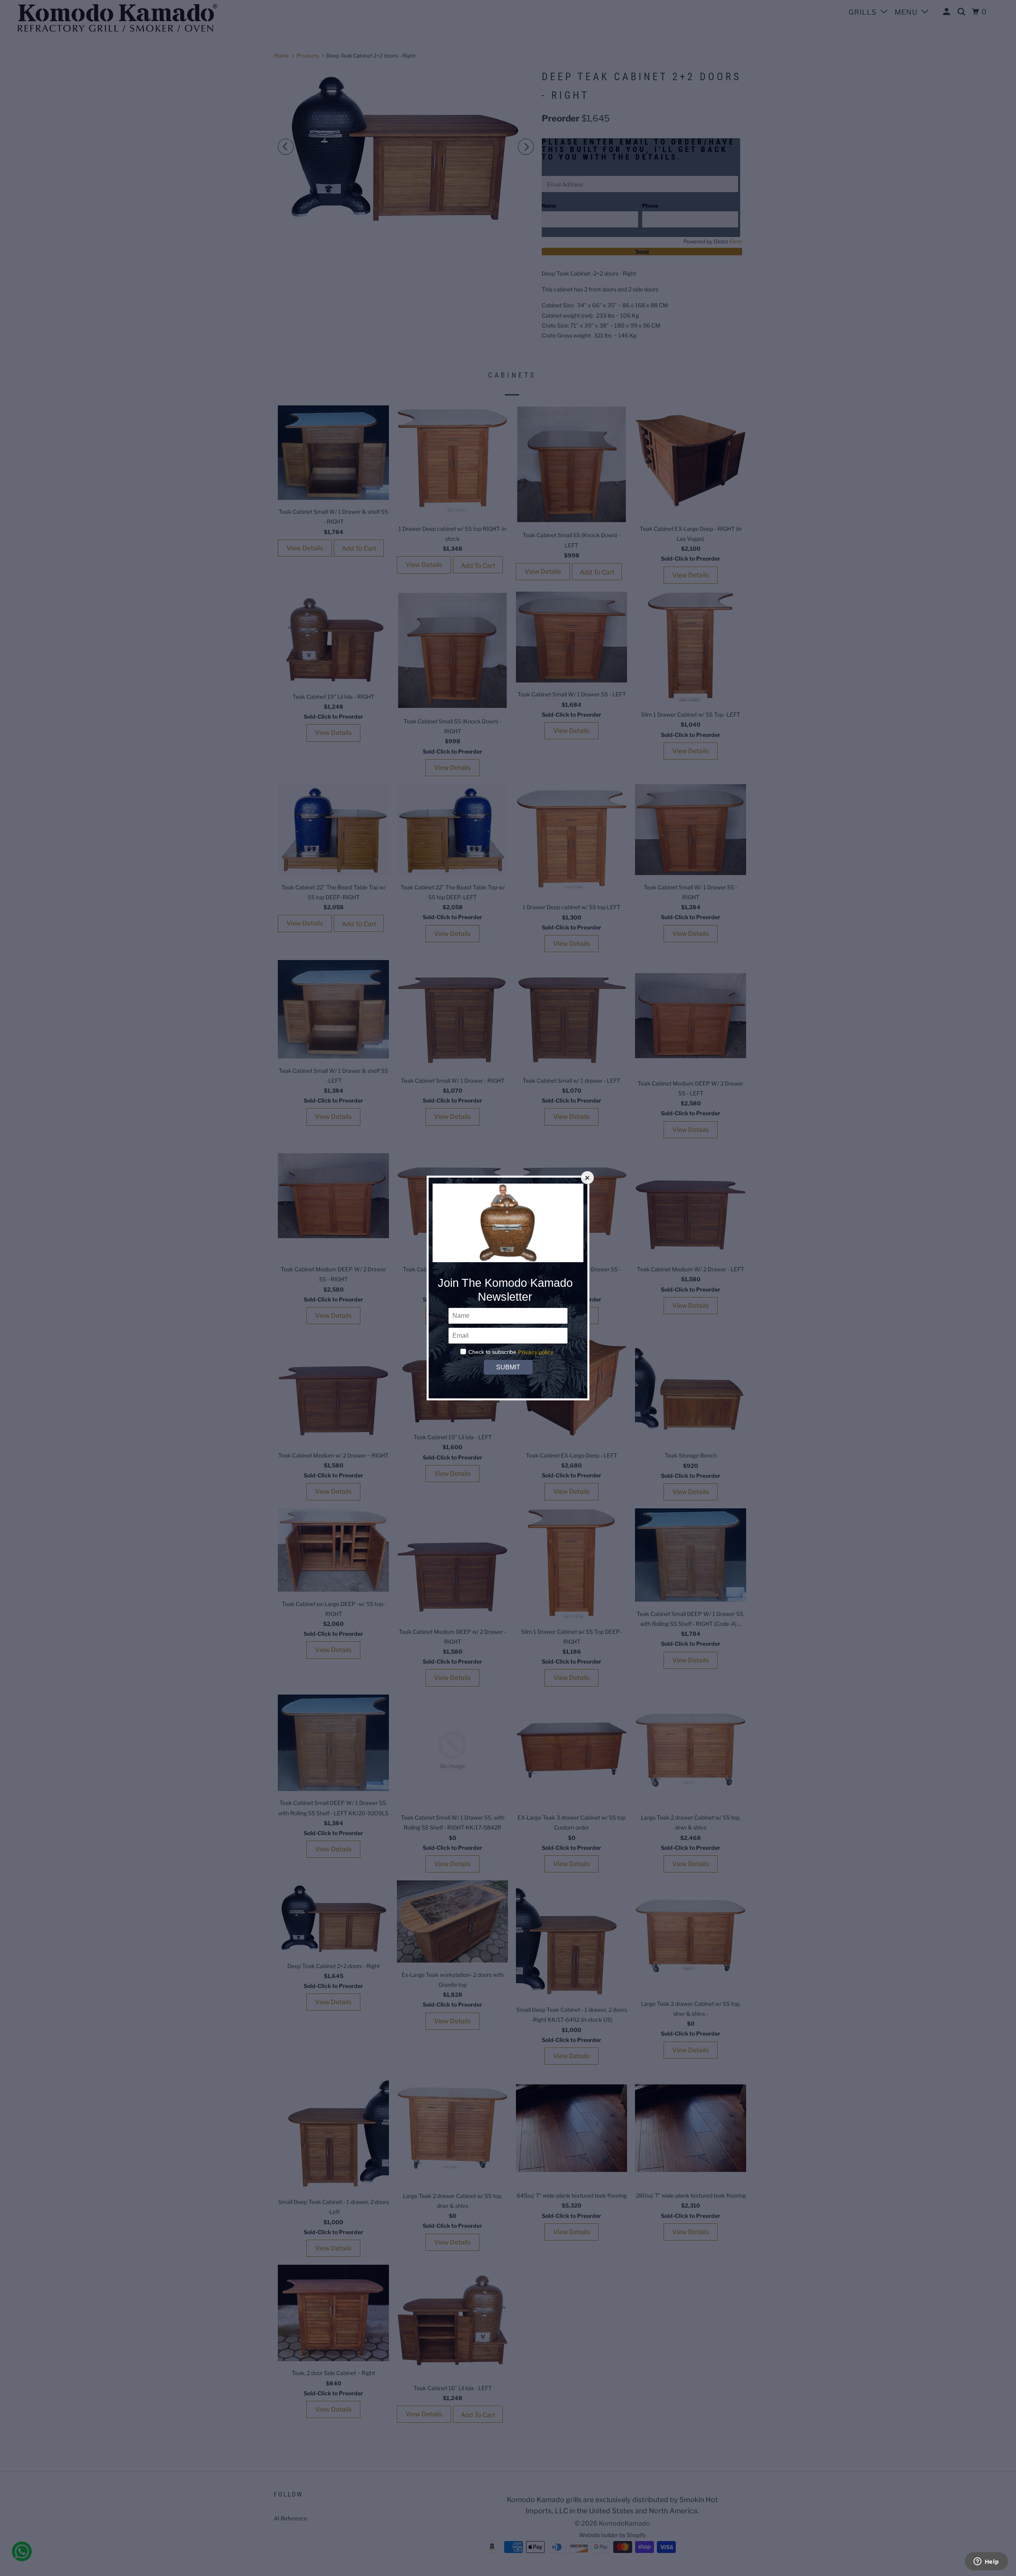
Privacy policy (536, 1352)
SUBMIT (508, 1367)
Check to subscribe (492, 1352)
